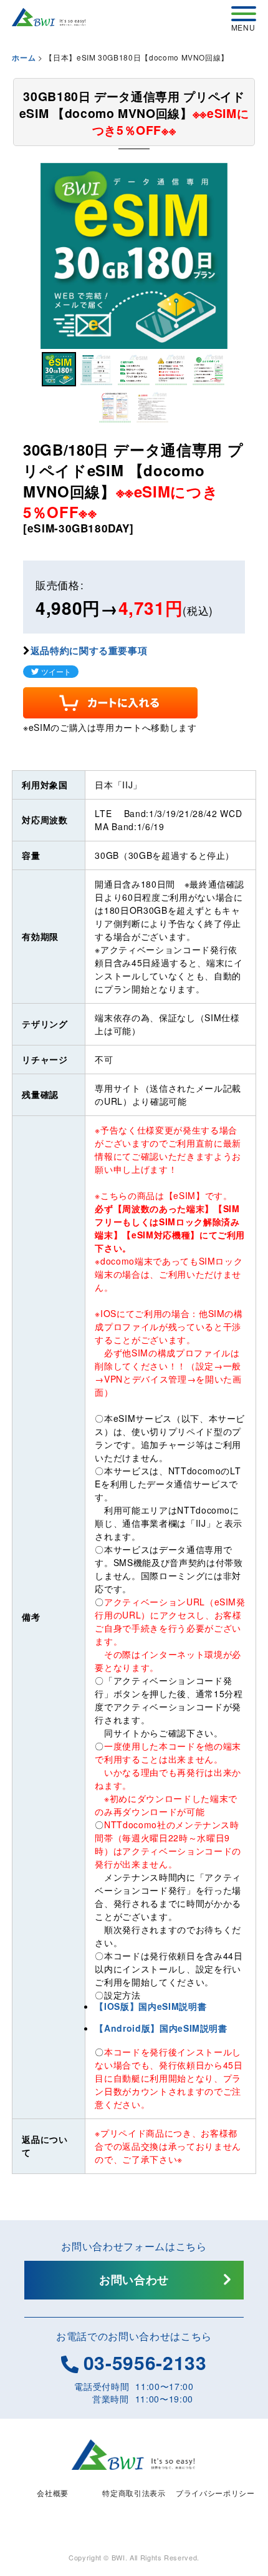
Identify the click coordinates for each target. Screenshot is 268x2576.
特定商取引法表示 (134, 2493)
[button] (59, 369)
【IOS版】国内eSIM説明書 (151, 2006)
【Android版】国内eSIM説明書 (161, 2028)
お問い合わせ (134, 2280)
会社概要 (53, 2493)
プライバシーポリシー (215, 2493)
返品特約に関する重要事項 (89, 650)
